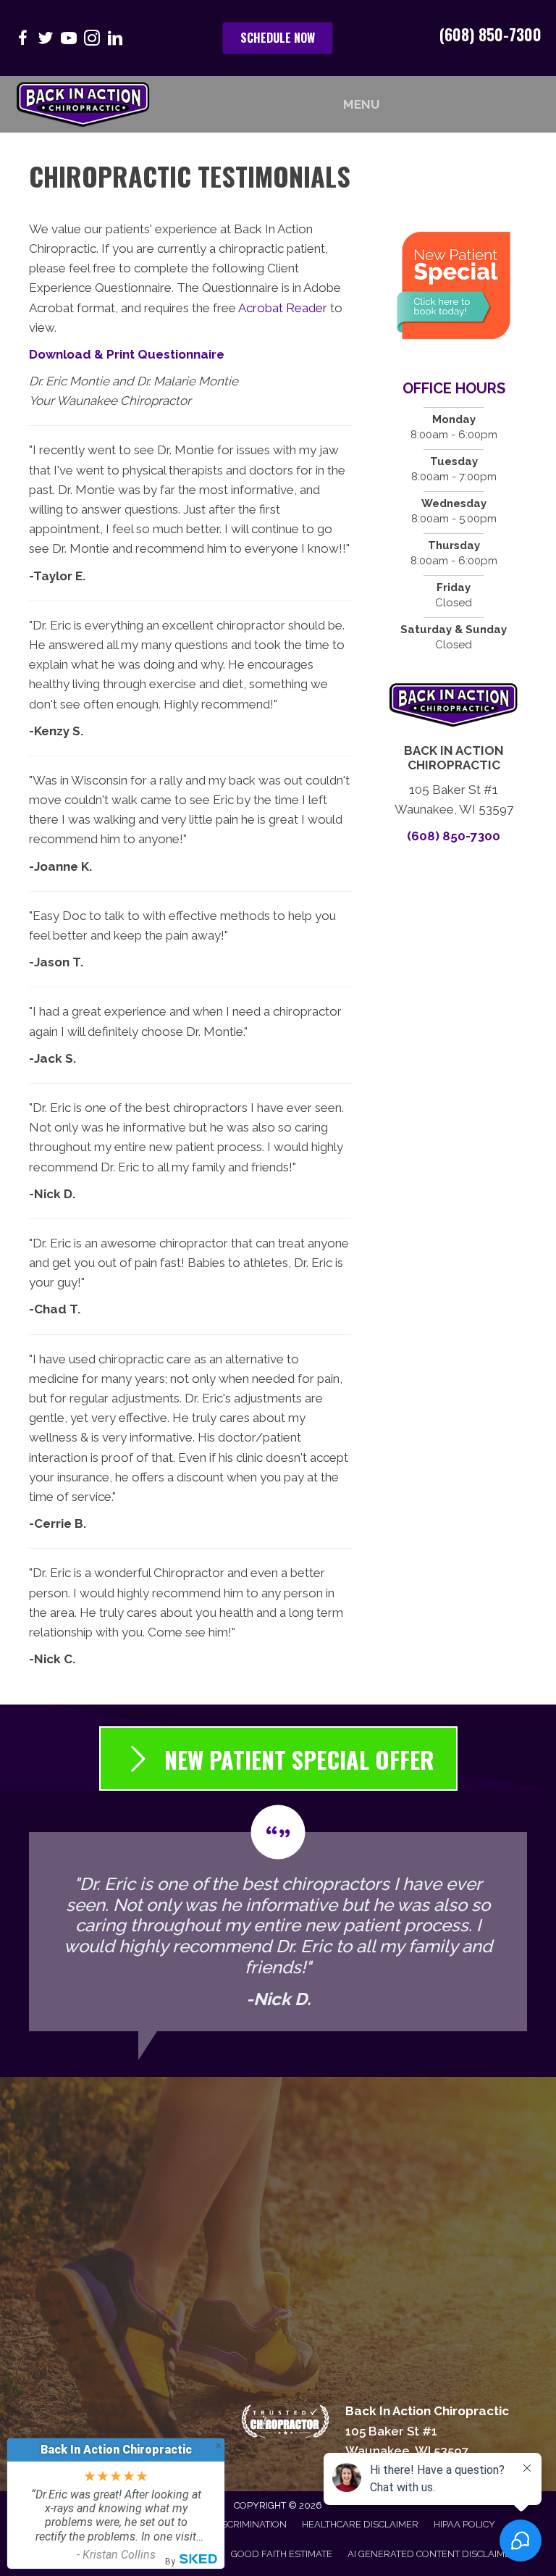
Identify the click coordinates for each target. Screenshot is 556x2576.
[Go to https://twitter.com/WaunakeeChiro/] (46, 40)
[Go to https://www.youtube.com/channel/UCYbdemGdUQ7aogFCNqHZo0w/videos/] (69, 40)
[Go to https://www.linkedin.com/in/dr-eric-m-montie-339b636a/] (115, 40)
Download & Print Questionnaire (127, 354)
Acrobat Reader (283, 308)
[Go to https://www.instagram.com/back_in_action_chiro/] (92, 40)
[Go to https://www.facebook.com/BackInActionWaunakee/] (22, 40)
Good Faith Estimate (282, 2554)
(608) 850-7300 (490, 34)
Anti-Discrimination (237, 2524)
